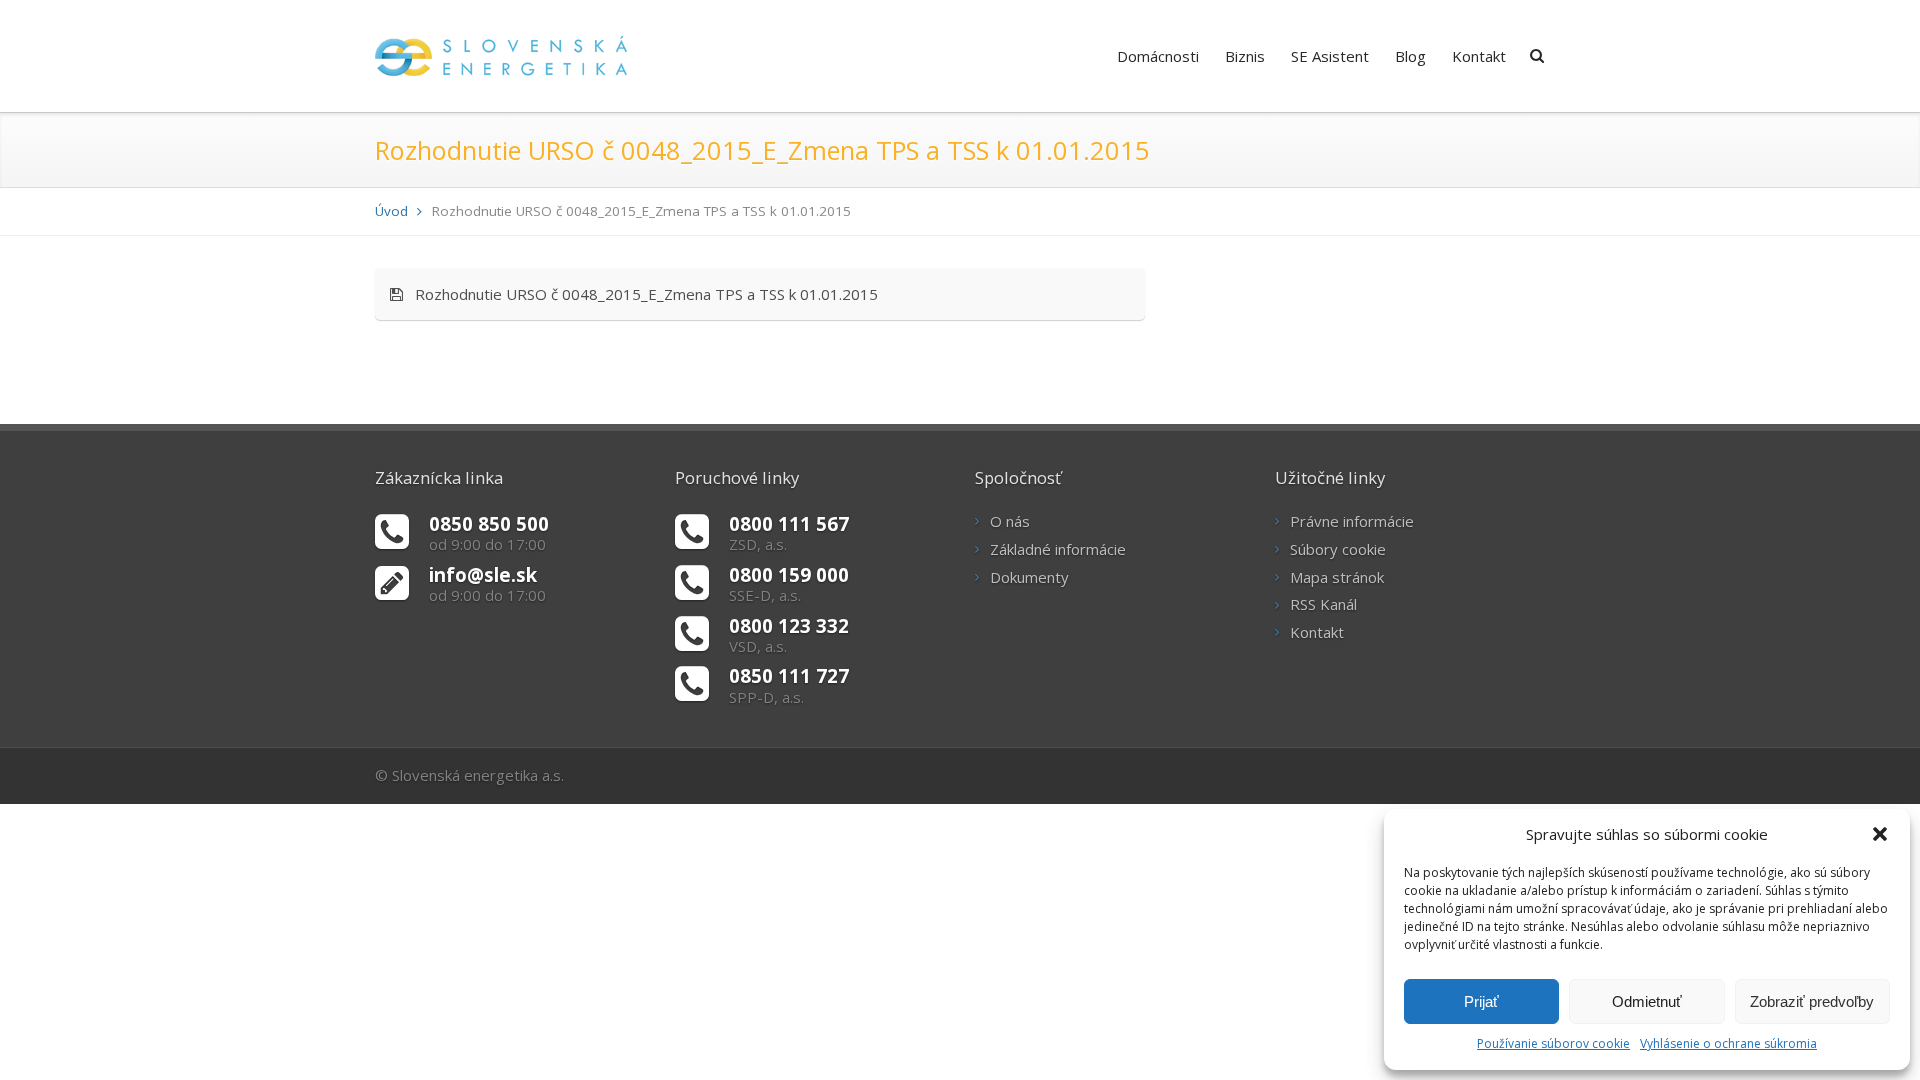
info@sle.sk (483, 574)
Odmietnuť (1647, 1001)
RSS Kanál (1323, 604)
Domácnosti (1158, 56)
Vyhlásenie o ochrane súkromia (1728, 1043)
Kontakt (1479, 56)
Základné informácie (1058, 549)
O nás (1010, 521)
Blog (1410, 56)
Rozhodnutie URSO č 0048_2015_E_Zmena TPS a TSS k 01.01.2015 (640, 294)
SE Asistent (1330, 56)
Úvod (391, 211)
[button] (1880, 834)
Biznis (1245, 56)
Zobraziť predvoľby (1812, 1001)
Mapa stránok (1337, 577)
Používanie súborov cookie (1553, 1043)
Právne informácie (1352, 521)
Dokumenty (1029, 577)
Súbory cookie (1338, 549)
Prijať (1481, 1001)
